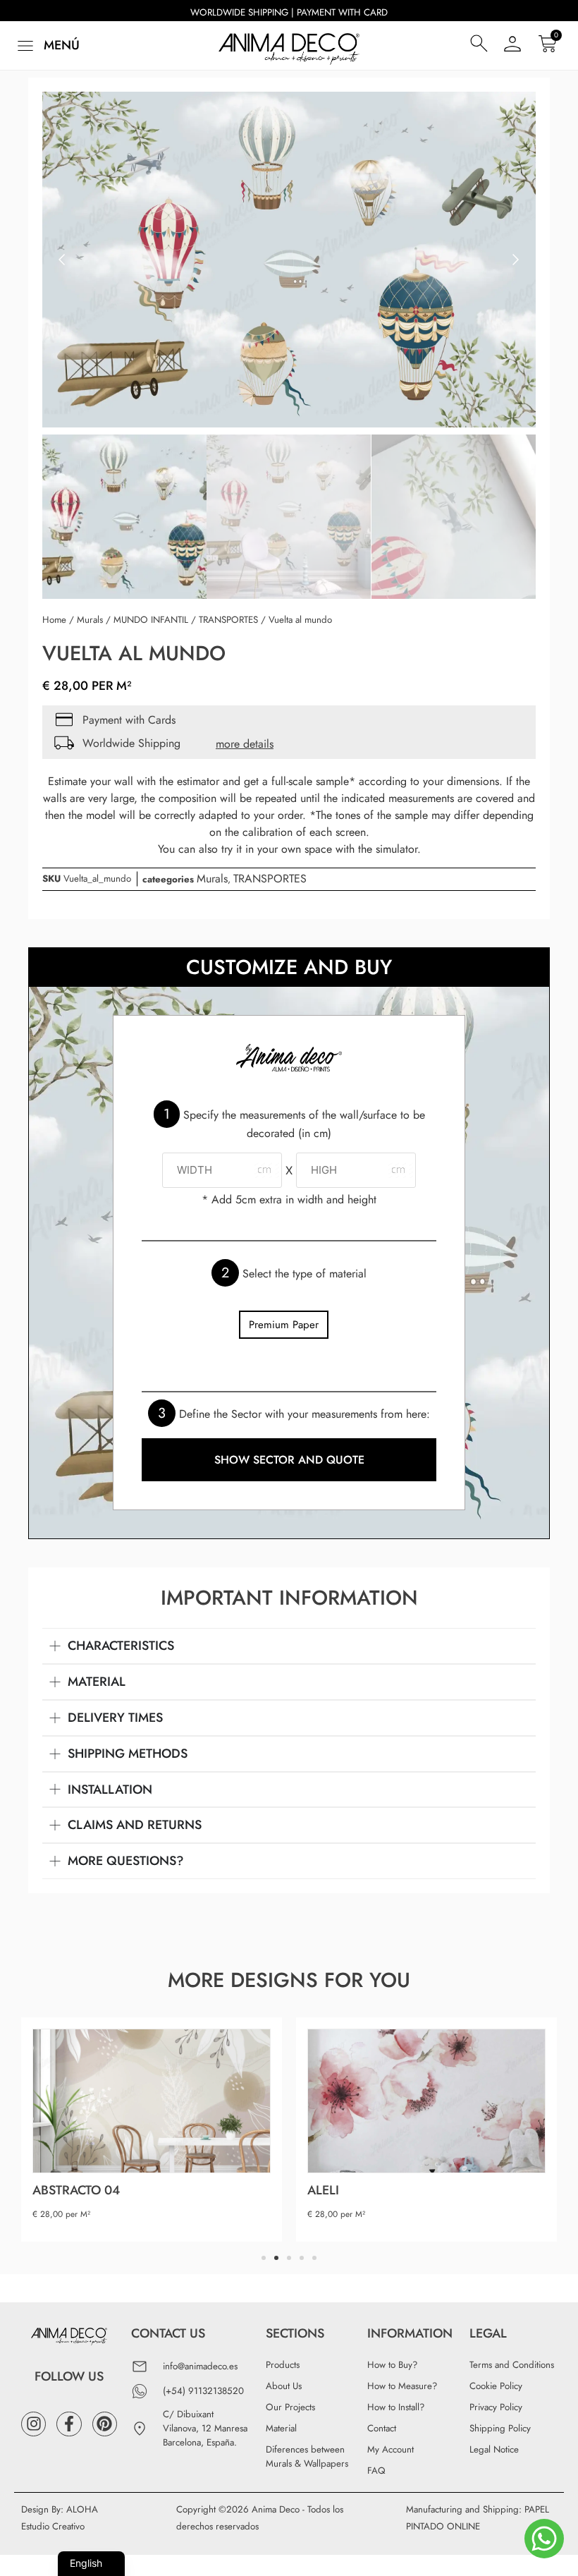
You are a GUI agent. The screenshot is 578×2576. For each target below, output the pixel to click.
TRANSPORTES (228, 620)
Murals (90, 620)
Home (54, 620)
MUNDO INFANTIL (151, 620)
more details (245, 744)
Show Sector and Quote (289, 1460)
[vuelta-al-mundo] (289, 260)
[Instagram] (33, 2424)
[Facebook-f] (69, 2424)
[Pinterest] (105, 2424)
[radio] (284, 1325)
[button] (47, 45)
